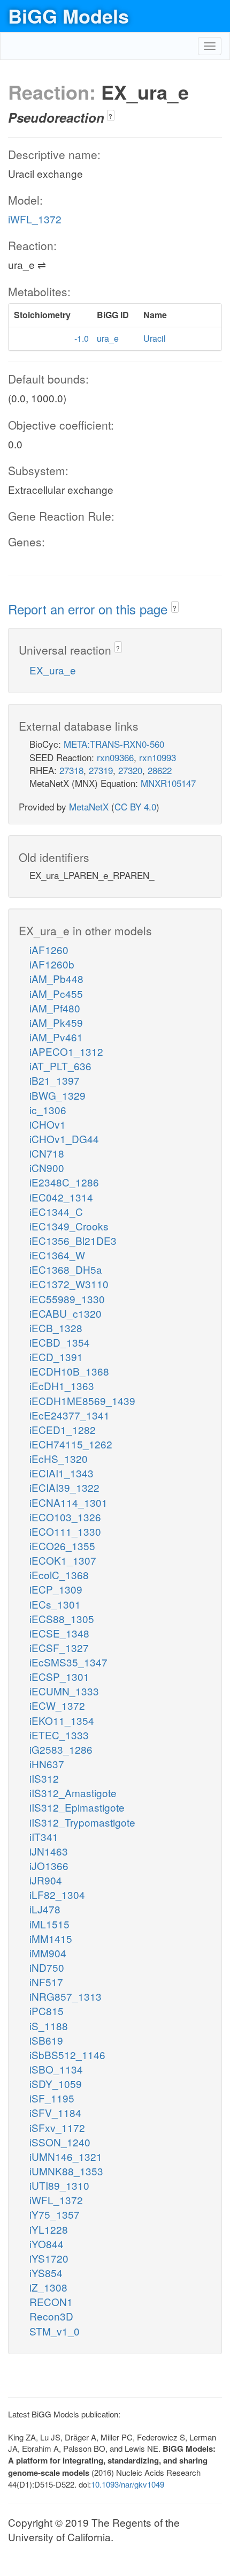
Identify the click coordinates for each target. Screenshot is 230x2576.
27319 (101, 770)
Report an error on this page (90, 609)
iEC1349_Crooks (69, 1226)
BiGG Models (68, 16)
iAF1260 (49, 949)
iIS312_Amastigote (73, 1793)
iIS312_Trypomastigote (82, 1822)
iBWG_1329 (57, 1095)
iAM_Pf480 (55, 1008)
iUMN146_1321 (66, 2156)
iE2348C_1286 (64, 1182)
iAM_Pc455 (56, 993)
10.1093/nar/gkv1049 (128, 2484)
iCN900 (47, 1167)
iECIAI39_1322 (64, 1487)
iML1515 (49, 1924)
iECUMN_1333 (64, 1691)
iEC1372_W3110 (69, 1284)
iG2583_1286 (61, 1749)
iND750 (47, 1967)
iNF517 (46, 1982)
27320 (130, 770)
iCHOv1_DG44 (64, 1139)
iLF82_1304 (57, 1894)
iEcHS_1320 (59, 1458)
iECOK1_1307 (63, 1560)
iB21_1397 (55, 1080)
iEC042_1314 (61, 1197)
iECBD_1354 (60, 1342)
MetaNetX (89, 806)
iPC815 (47, 2011)
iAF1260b (52, 964)
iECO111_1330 (65, 1531)
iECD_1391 (56, 1357)
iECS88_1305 (62, 1619)
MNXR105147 (168, 783)
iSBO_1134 (56, 2069)
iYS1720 (49, 2258)
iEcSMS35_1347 (68, 1662)
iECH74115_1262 (71, 1444)
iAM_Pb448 (56, 978)
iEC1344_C (56, 1211)
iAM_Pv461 (56, 1037)
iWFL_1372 (35, 219)
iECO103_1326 (65, 1517)
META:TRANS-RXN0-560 (114, 744)
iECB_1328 (56, 1328)
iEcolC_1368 (59, 1575)
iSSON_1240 (60, 2142)
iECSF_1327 (59, 1647)
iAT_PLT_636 (60, 1066)
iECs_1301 (55, 1604)
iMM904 (48, 1953)
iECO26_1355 (62, 1546)
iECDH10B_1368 (69, 1371)
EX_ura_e (53, 670)
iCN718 (47, 1153)
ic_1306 (48, 1110)
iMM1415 (51, 1938)
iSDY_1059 (56, 2083)
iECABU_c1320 (66, 1313)
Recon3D (51, 2316)
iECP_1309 (56, 1589)
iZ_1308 (48, 2287)
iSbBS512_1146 (67, 2055)
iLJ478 (45, 1909)
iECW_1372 (57, 1705)
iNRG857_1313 (66, 1996)
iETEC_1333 (59, 1735)
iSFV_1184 (55, 2112)
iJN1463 (49, 1851)
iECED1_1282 (63, 1429)
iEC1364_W (57, 1255)
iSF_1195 (52, 2098)
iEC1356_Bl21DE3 (73, 1240)
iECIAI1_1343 (62, 1473)
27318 (71, 770)
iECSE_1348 (59, 1633)
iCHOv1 (48, 1124)
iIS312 (44, 1778)
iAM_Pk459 (56, 1022)
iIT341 (44, 1837)
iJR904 (46, 1880)
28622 (160, 770)
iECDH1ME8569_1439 (82, 1400)
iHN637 (47, 1764)
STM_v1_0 (55, 2331)
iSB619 (46, 2040)
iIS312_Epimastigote (77, 1807)
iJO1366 (49, 1865)
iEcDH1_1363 (62, 1385)
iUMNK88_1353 (66, 2171)
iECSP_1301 (59, 1676)
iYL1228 (49, 2229)
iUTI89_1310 (59, 2185)
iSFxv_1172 (57, 2127)
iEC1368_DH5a (66, 1269)
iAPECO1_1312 (66, 1051)
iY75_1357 (55, 2214)
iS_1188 (49, 2026)
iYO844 (47, 2244)
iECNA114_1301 (68, 1502)
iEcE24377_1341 (70, 1415)
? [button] (110, 116)
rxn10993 (158, 757)
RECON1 (51, 2301)
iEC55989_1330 (67, 1299)
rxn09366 (115, 757)
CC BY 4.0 (135, 806)
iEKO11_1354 (62, 1720)
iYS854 (46, 2273)
